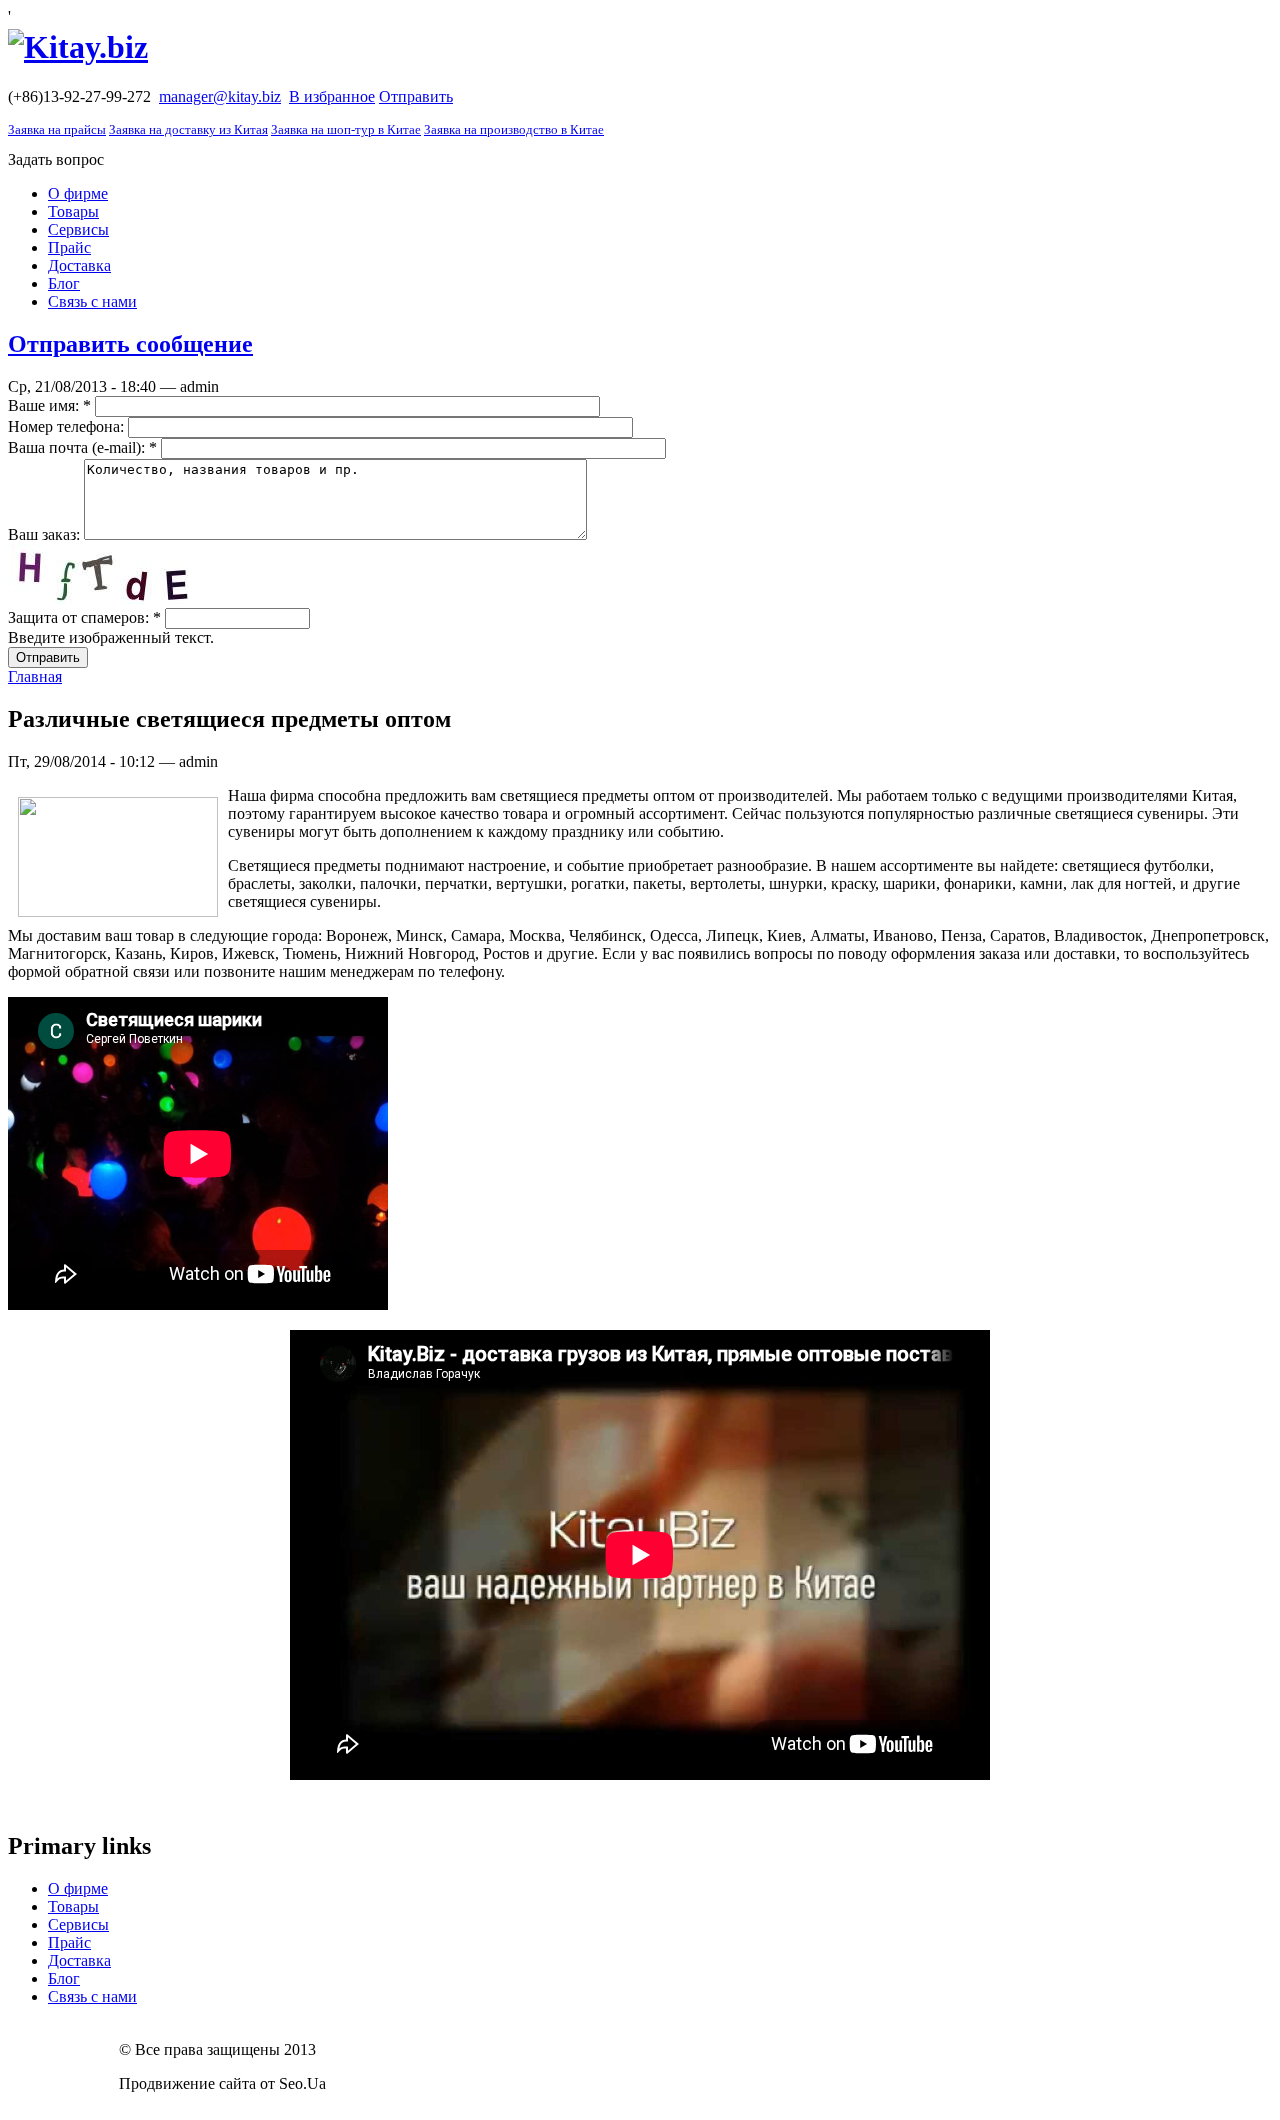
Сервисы (78, 229)
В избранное (332, 96)
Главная (35, 676)
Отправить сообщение (130, 344)
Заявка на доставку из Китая (188, 129)
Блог (64, 283)
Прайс (69, 247)
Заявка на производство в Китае (514, 129)
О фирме (78, 193)
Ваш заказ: (46, 534)
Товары (73, 211)
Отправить (416, 96)
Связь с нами (92, 301)
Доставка (79, 265)
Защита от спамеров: (84, 617)
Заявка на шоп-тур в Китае (346, 129)
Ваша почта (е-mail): (82, 447)
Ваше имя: (49, 405)
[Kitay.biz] (78, 47)
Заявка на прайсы (57, 129)
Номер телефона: (68, 426)
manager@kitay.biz (220, 96)
